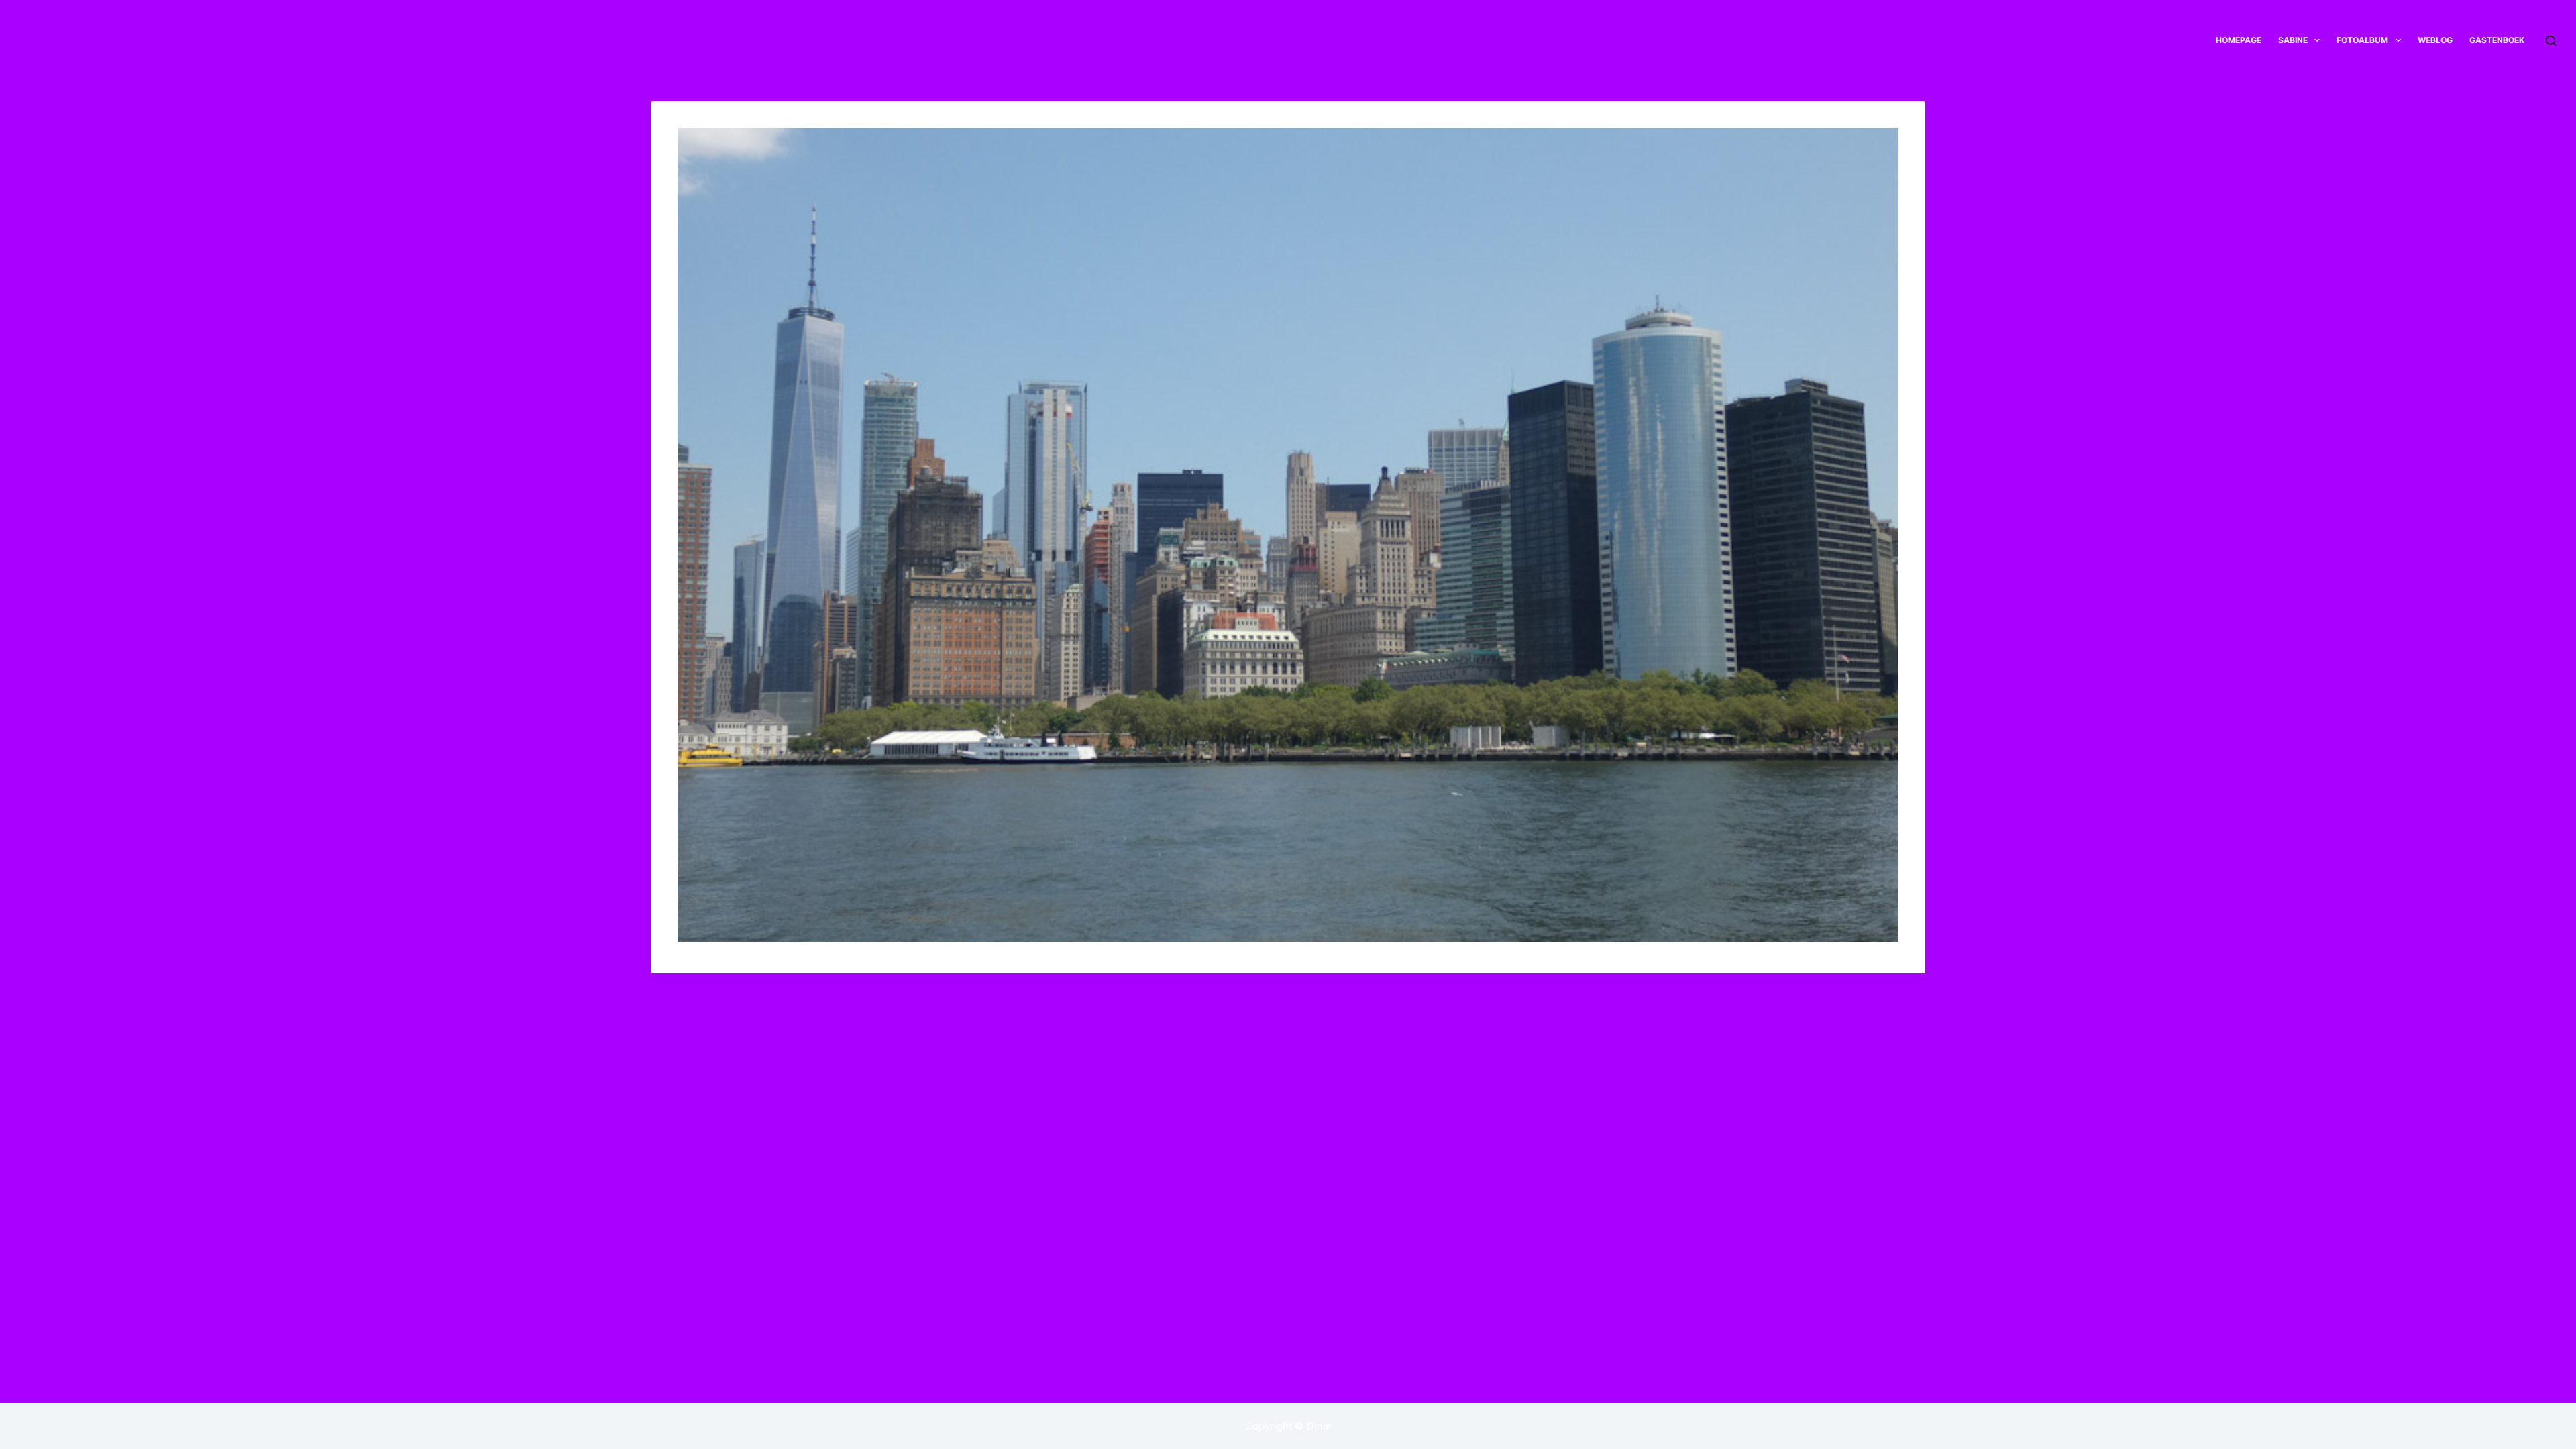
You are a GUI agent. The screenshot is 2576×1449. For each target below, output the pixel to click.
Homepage (2239, 40)
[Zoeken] (2551, 41)
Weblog (2435, 40)
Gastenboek (2497, 40)
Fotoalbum (2362, 40)
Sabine (2293, 40)
